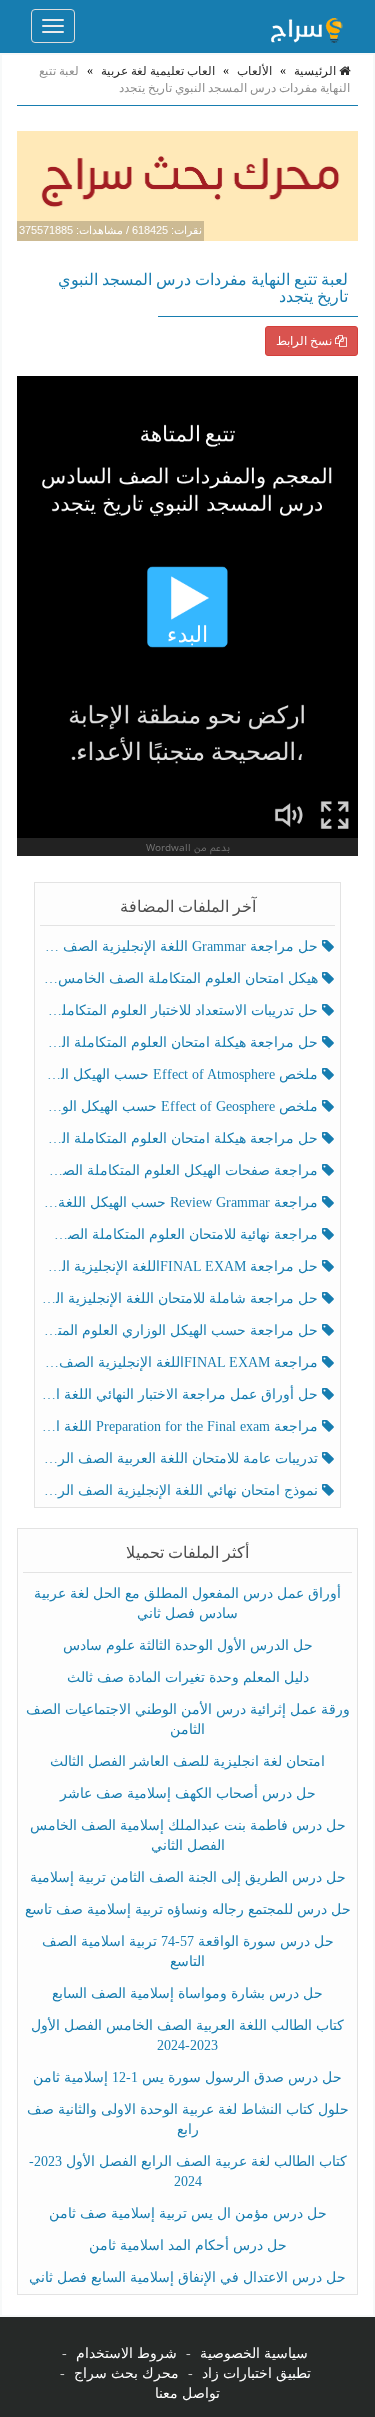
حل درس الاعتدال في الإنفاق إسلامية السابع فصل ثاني (187, 2277)
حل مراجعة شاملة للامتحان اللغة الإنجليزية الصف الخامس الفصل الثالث (181, 1298)
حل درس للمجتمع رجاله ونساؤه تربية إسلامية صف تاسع (188, 1909)
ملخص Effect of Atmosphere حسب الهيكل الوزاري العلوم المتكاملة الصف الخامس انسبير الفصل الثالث (181, 1074)
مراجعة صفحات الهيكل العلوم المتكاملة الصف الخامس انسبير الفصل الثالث (181, 1170)
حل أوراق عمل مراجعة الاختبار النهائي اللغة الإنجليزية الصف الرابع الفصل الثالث (181, 1394)
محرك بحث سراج (126, 2373)
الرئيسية (316, 71)
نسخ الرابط (305, 341)
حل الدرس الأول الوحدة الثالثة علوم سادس (188, 1645)
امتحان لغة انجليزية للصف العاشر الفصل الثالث (187, 1761)
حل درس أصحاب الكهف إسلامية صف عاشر (188, 1793)
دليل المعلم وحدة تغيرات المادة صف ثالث (188, 1677)
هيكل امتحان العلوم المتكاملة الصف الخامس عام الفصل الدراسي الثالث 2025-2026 (181, 978)
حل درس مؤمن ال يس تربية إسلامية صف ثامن (188, 2213)
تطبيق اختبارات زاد (256, 2373)
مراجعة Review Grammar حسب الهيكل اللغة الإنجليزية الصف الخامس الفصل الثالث (181, 1202)
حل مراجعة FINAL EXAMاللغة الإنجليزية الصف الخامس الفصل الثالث (181, 1266)
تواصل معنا (187, 2393)
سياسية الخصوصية (254, 2353)
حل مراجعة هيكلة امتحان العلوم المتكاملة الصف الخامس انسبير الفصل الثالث (181, 1042)
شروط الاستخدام (126, 2353)
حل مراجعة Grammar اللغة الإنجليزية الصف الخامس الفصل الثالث (181, 946)
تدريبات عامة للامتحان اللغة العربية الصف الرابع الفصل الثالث (181, 1458)
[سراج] (306, 26)
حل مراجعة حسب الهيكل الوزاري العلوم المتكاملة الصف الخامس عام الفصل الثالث (181, 1330)
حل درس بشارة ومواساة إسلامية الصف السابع (187, 1993)
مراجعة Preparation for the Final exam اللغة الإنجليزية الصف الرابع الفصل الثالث (181, 1426)
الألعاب (254, 71)
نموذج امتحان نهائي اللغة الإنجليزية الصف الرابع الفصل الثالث (181, 1490)
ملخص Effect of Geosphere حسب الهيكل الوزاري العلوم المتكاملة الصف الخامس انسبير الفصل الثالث (181, 1106)
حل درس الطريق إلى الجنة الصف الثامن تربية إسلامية (188, 1877)
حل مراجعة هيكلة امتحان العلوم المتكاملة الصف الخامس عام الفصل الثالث (181, 1138)
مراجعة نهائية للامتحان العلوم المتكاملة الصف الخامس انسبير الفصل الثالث (181, 1234)
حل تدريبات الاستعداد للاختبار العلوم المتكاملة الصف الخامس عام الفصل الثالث (181, 1010)
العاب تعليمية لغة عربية (158, 71)
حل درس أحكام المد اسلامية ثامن (188, 2245)
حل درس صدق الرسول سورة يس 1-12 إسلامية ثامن (187, 2077)
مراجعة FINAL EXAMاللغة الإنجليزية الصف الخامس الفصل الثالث (181, 1362)
